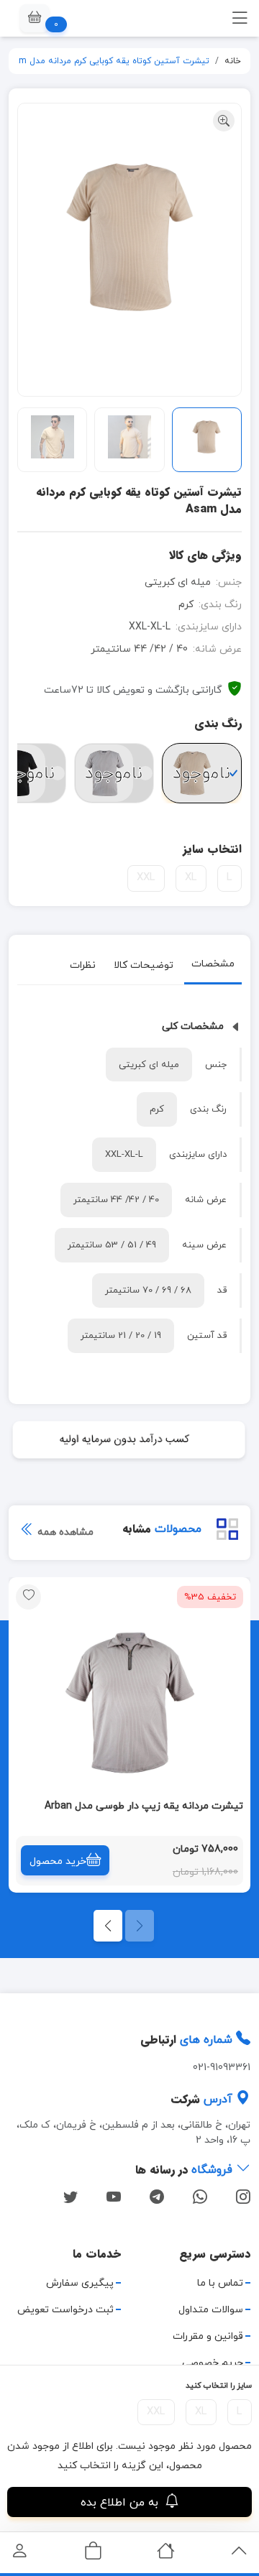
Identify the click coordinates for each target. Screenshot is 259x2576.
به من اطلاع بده (121, 2503)
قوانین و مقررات (208, 2336)
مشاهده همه (64, 1532)
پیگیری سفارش (80, 2283)
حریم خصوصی (213, 2363)
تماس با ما (220, 2283)
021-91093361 (222, 2068)
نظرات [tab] (83, 965)
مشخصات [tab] (213, 964)
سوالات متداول (211, 2310)
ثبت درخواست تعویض (65, 2310)
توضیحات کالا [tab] (144, 965)
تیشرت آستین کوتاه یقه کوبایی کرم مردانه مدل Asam (106, 61)
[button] (35, 18)
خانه (233, 61)
